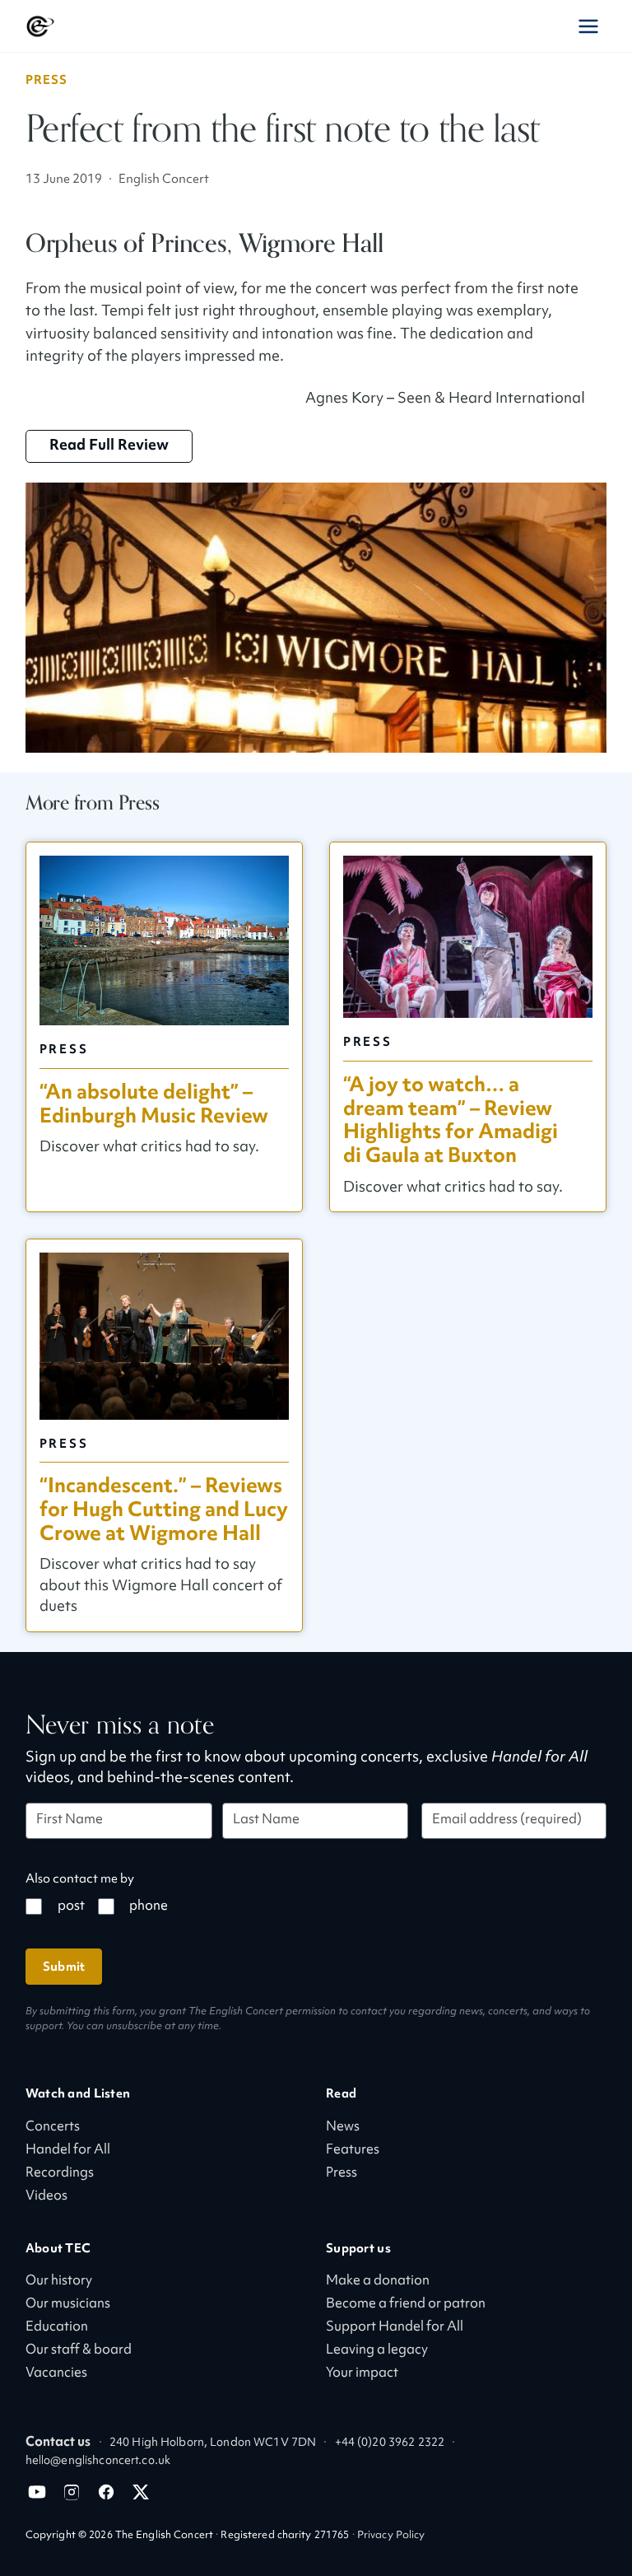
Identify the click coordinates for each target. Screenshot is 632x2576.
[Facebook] (106, 2492)
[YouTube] (37, 2492)
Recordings (60, 2174)
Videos (46, 2197)
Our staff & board (79, 2351)
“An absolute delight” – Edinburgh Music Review (154, 1104)
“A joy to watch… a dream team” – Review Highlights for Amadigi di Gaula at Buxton (451, 1120)
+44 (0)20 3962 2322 (390, 2443)
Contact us (58, 2443)
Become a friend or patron (406, 2305)
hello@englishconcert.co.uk (98, 2461)
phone (149, 1907)
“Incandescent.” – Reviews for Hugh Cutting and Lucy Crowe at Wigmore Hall (164, 1510)
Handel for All (68, 2151)
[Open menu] (588, 26)
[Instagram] (72, 2492)
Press (47, 80)
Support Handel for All (395, 2328)
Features (353, 2151)
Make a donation (378, 2282)
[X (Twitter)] (141, 2492)
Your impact (362, 2374)
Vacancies (56, 2374)
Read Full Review (109, 446)
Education (57, 2328)
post (71, 1907)
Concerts (53, 2128)
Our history (59, 2282)
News (343, 2128)
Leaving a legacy (377, 2351)
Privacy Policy (391, 2536)
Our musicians (68, 2305)
